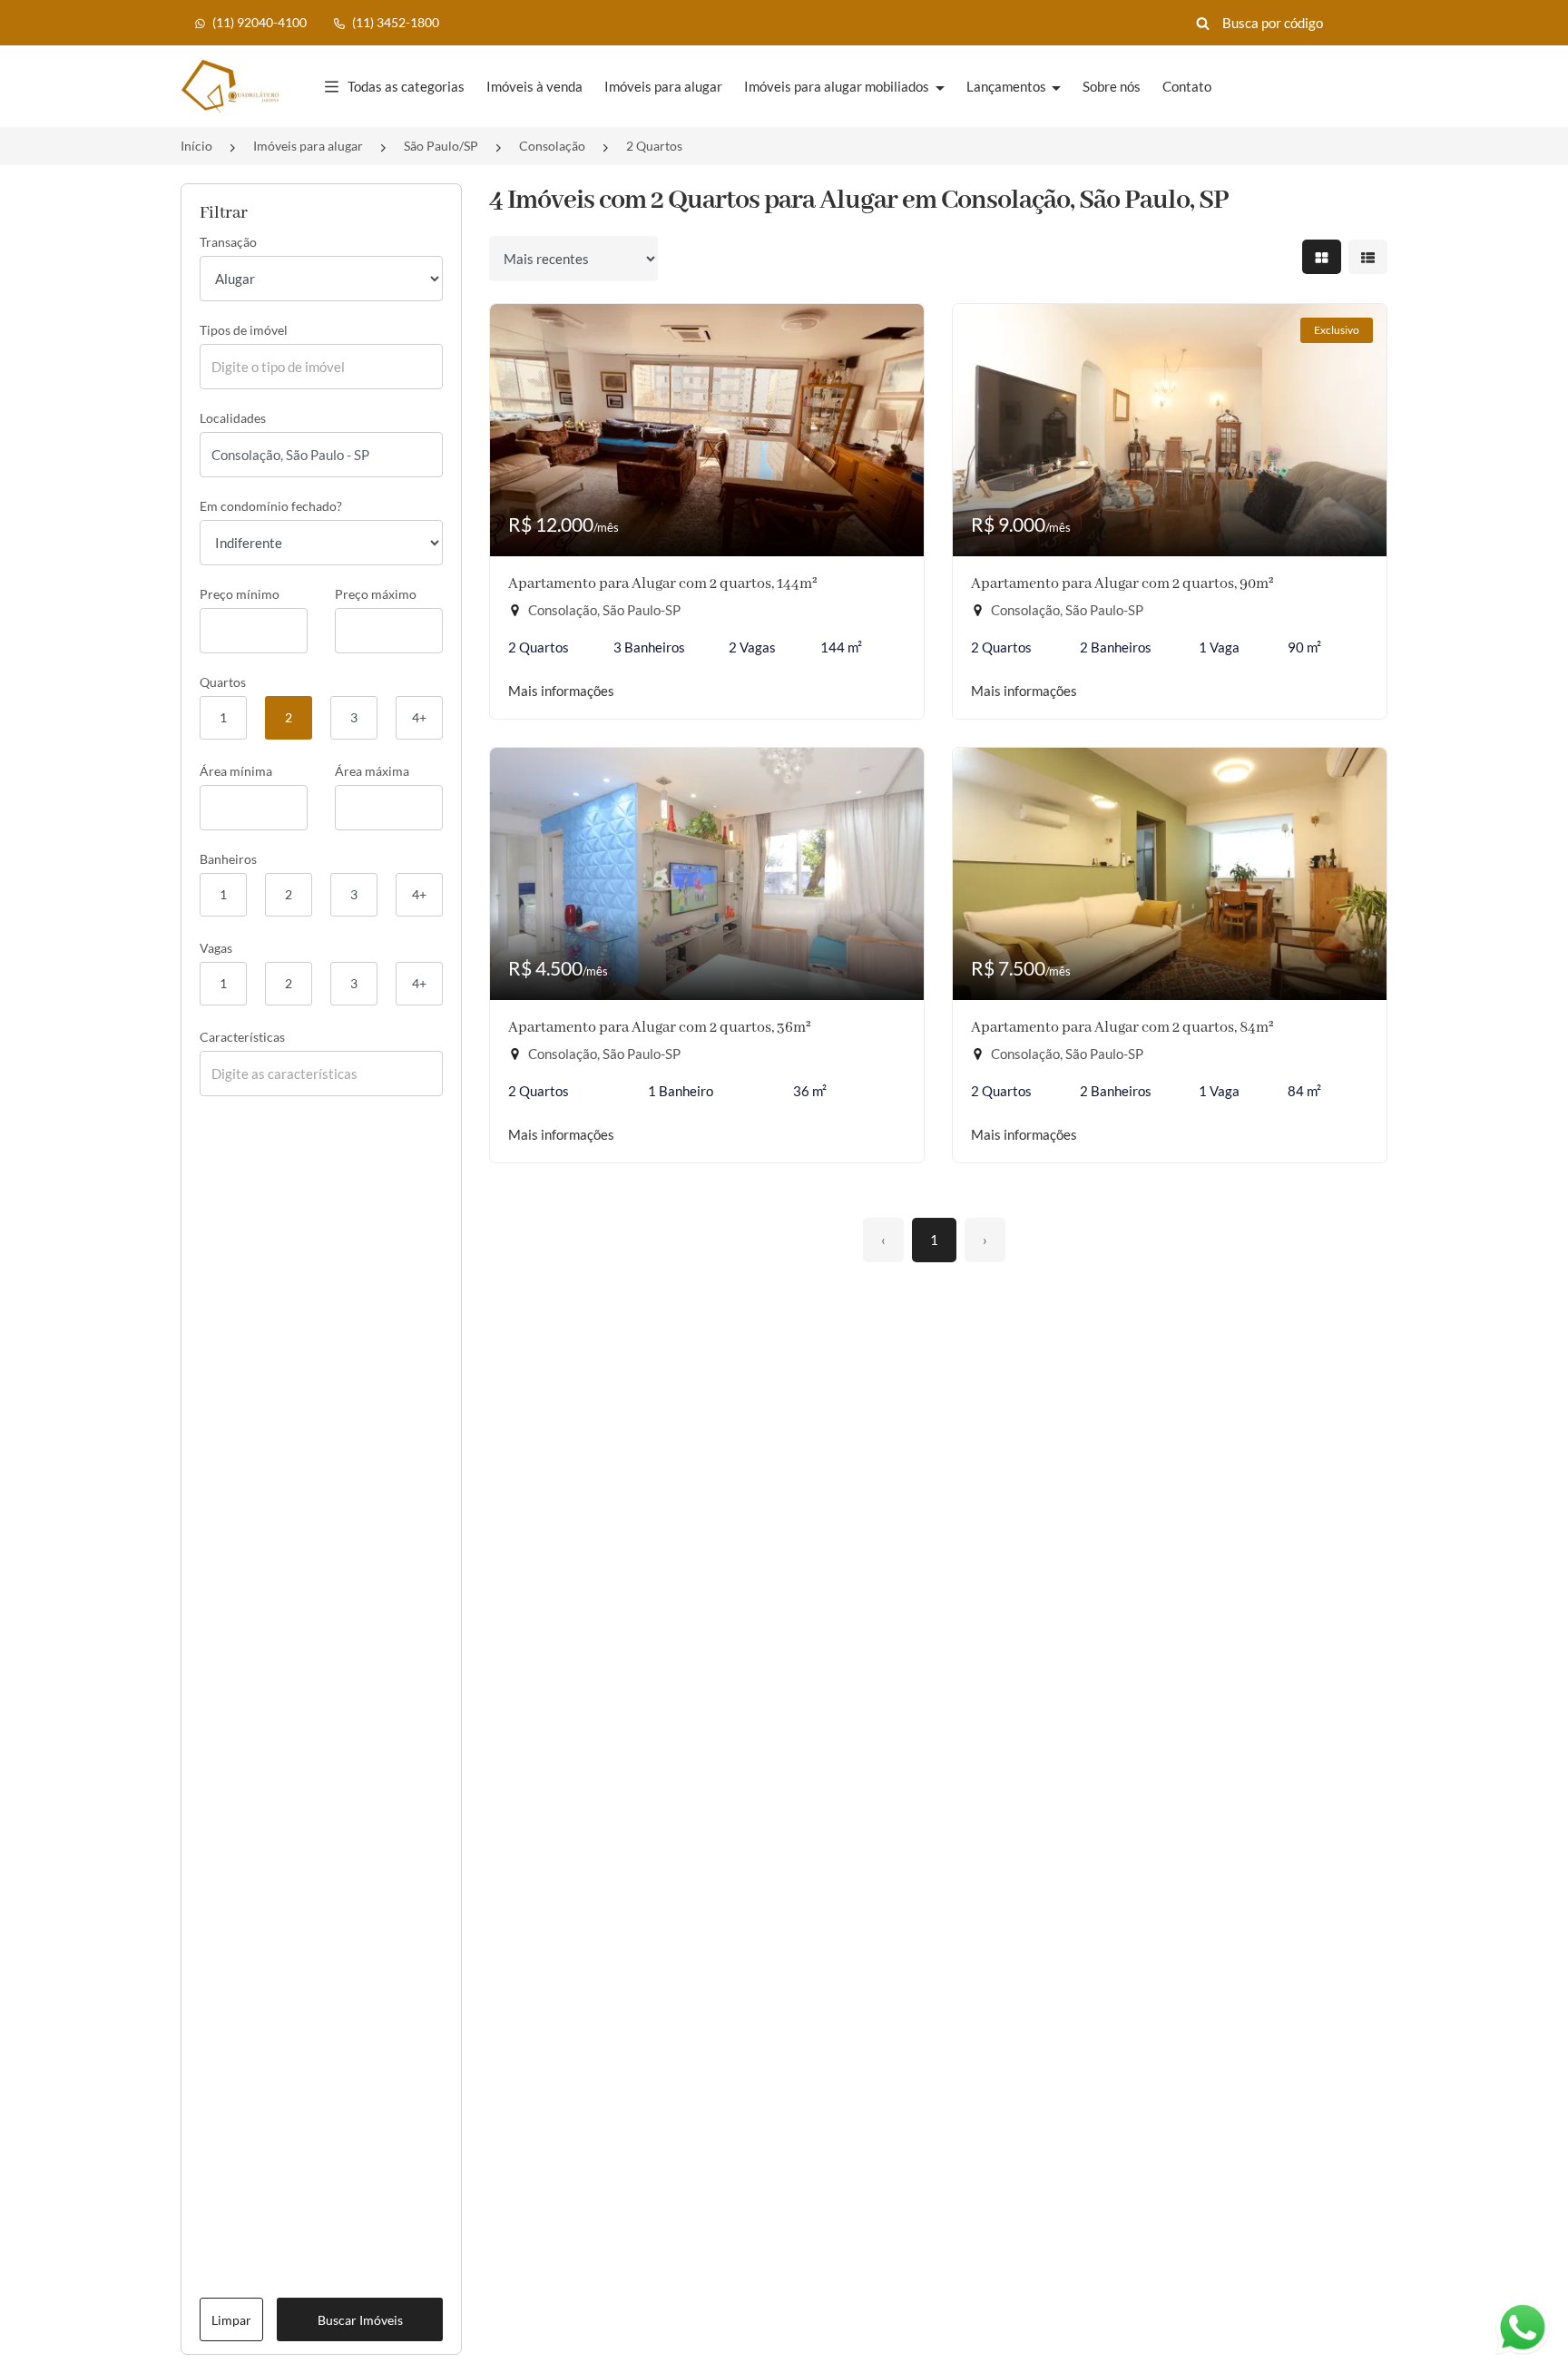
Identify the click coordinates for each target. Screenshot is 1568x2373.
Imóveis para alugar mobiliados (838, 86)
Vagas (216, 948)
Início (196, 146)
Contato (1187, 86)
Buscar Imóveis (360, 2320)
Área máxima (372, 771)
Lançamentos (1008, 86)
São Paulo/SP (441, 146)
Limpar (231, 2320)
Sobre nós (1112, 86)
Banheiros (228, 859)
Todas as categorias (406, 86)
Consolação (552, 146)
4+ (419, 717)
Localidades (233, 418)
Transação (228, 242)
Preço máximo (376, 594)
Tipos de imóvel (244, 330)
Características (242, 1037)
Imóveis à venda (534, 86)
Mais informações (561, 691)
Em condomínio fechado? (271, 506)
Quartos (223, 682)
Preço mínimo (240, 594)
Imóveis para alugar (663, 86)
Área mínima (236, 771)
